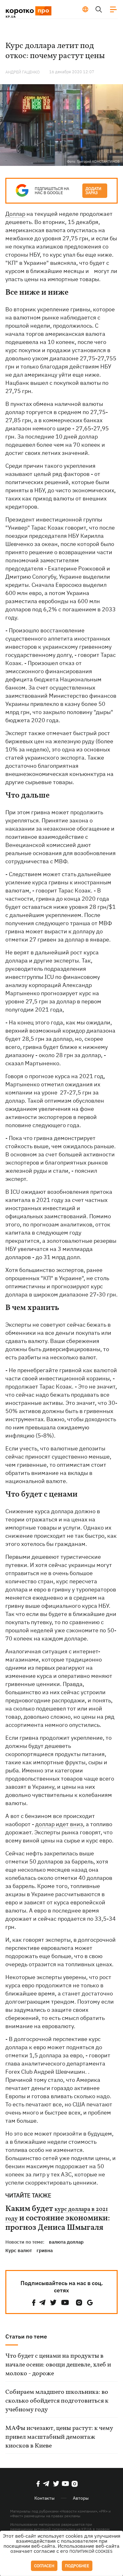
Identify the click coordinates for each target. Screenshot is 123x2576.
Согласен (44, 2566)
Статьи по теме (26, 2336)
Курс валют (19, 2250)
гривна (45, 2250)
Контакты (44, 2498)
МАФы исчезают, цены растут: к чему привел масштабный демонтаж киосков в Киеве (59, 2437)
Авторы (81, 2498)
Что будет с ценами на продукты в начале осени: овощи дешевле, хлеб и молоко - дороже (58, 2365)
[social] (34, 2303)
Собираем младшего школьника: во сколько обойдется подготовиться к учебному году (57, 2401)
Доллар (15, 214)
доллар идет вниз (59, 1824)
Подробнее (77, 2566)
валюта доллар (66, 2242)
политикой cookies (91, 2551)
